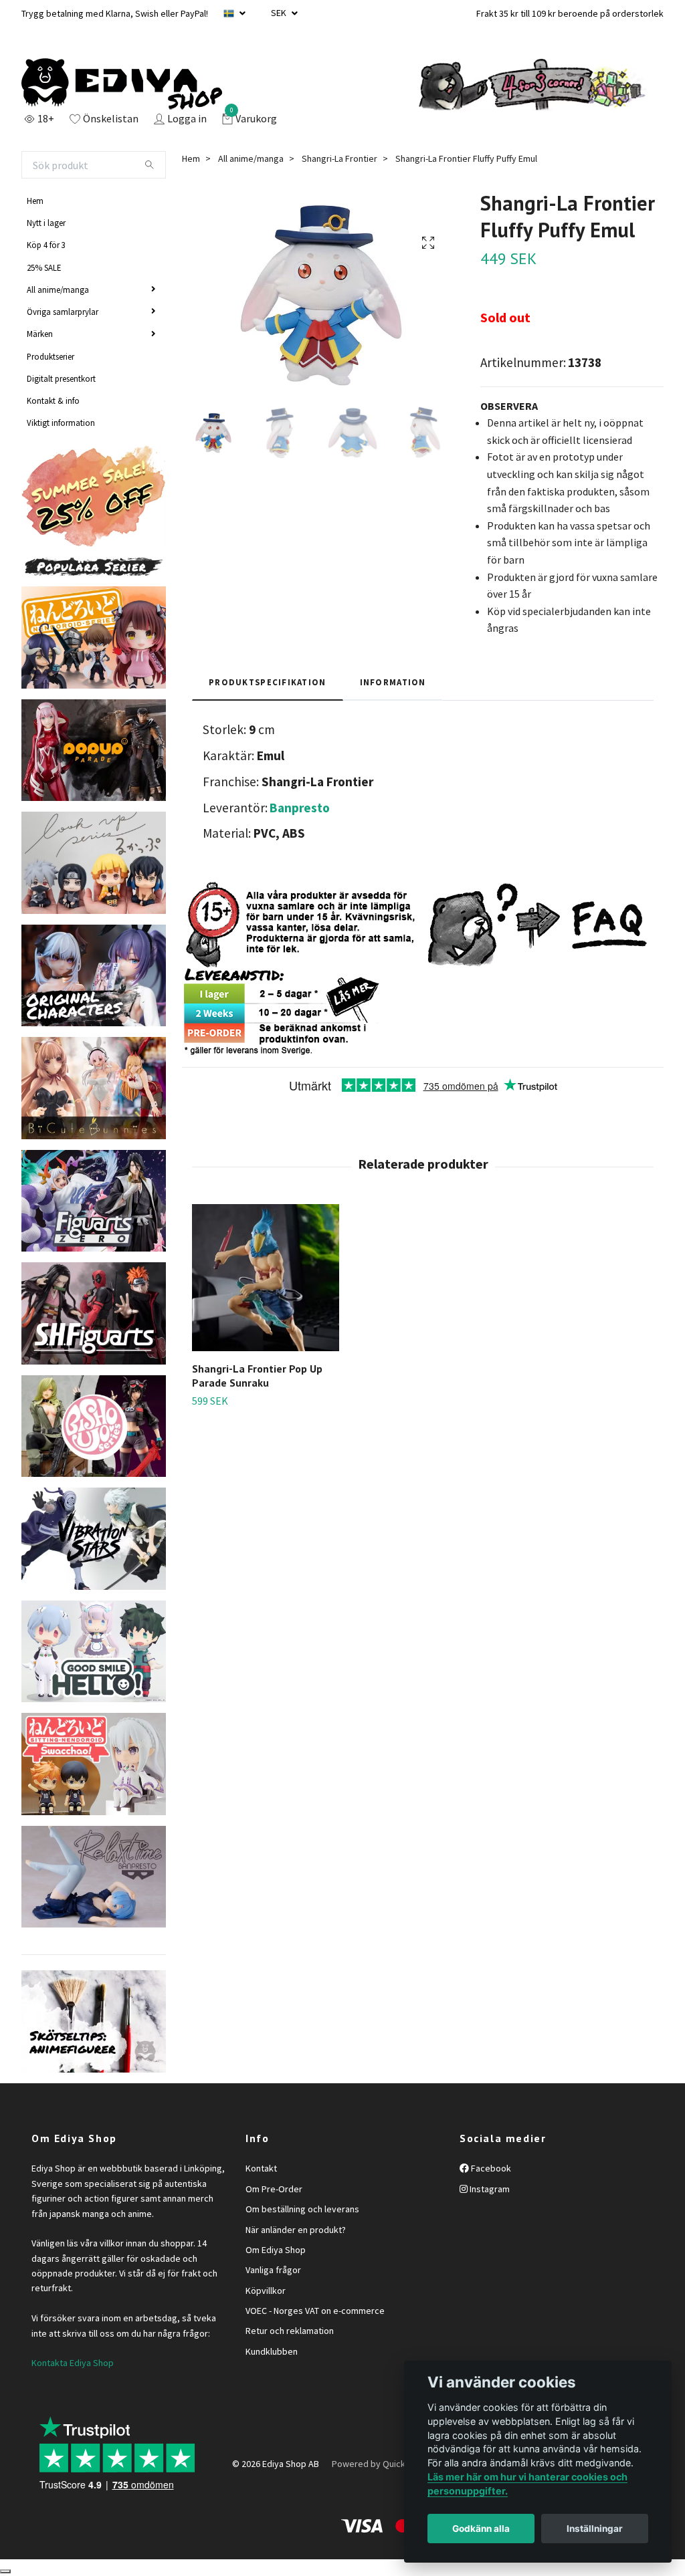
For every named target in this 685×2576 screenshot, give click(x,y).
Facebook (490, 2168)
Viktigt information (61, 423)
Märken (40, 334)
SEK (280, 13)
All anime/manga (58, 289)
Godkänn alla (481, 2529)
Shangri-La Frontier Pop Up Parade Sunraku (257, 1376)
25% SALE (44, 267)
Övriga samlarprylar (63, 312)
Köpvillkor (266, 2291)
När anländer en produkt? (296, 2230)
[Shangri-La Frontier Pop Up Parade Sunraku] (266, 1278)
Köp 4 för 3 (46, 245)
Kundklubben (272, 2351)
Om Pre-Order (274, 2189)
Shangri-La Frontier (339, 158)
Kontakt (261, 2168)
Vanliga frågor (273, 2270)
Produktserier (51, 356)
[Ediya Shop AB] (122, 84)
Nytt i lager (46, 223)
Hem (35, 201)
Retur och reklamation (290, 2331)
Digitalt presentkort (61, 378)
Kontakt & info (53, 400)
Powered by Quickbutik (379, 2464)
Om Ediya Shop (276, 2250)
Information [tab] (393, 682)
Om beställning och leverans (302, 2209)
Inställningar (595, 2529)
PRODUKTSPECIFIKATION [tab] (268, 682)
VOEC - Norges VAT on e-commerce (315, 2311)
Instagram (489, 2189)
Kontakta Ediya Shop (73, 2363)
